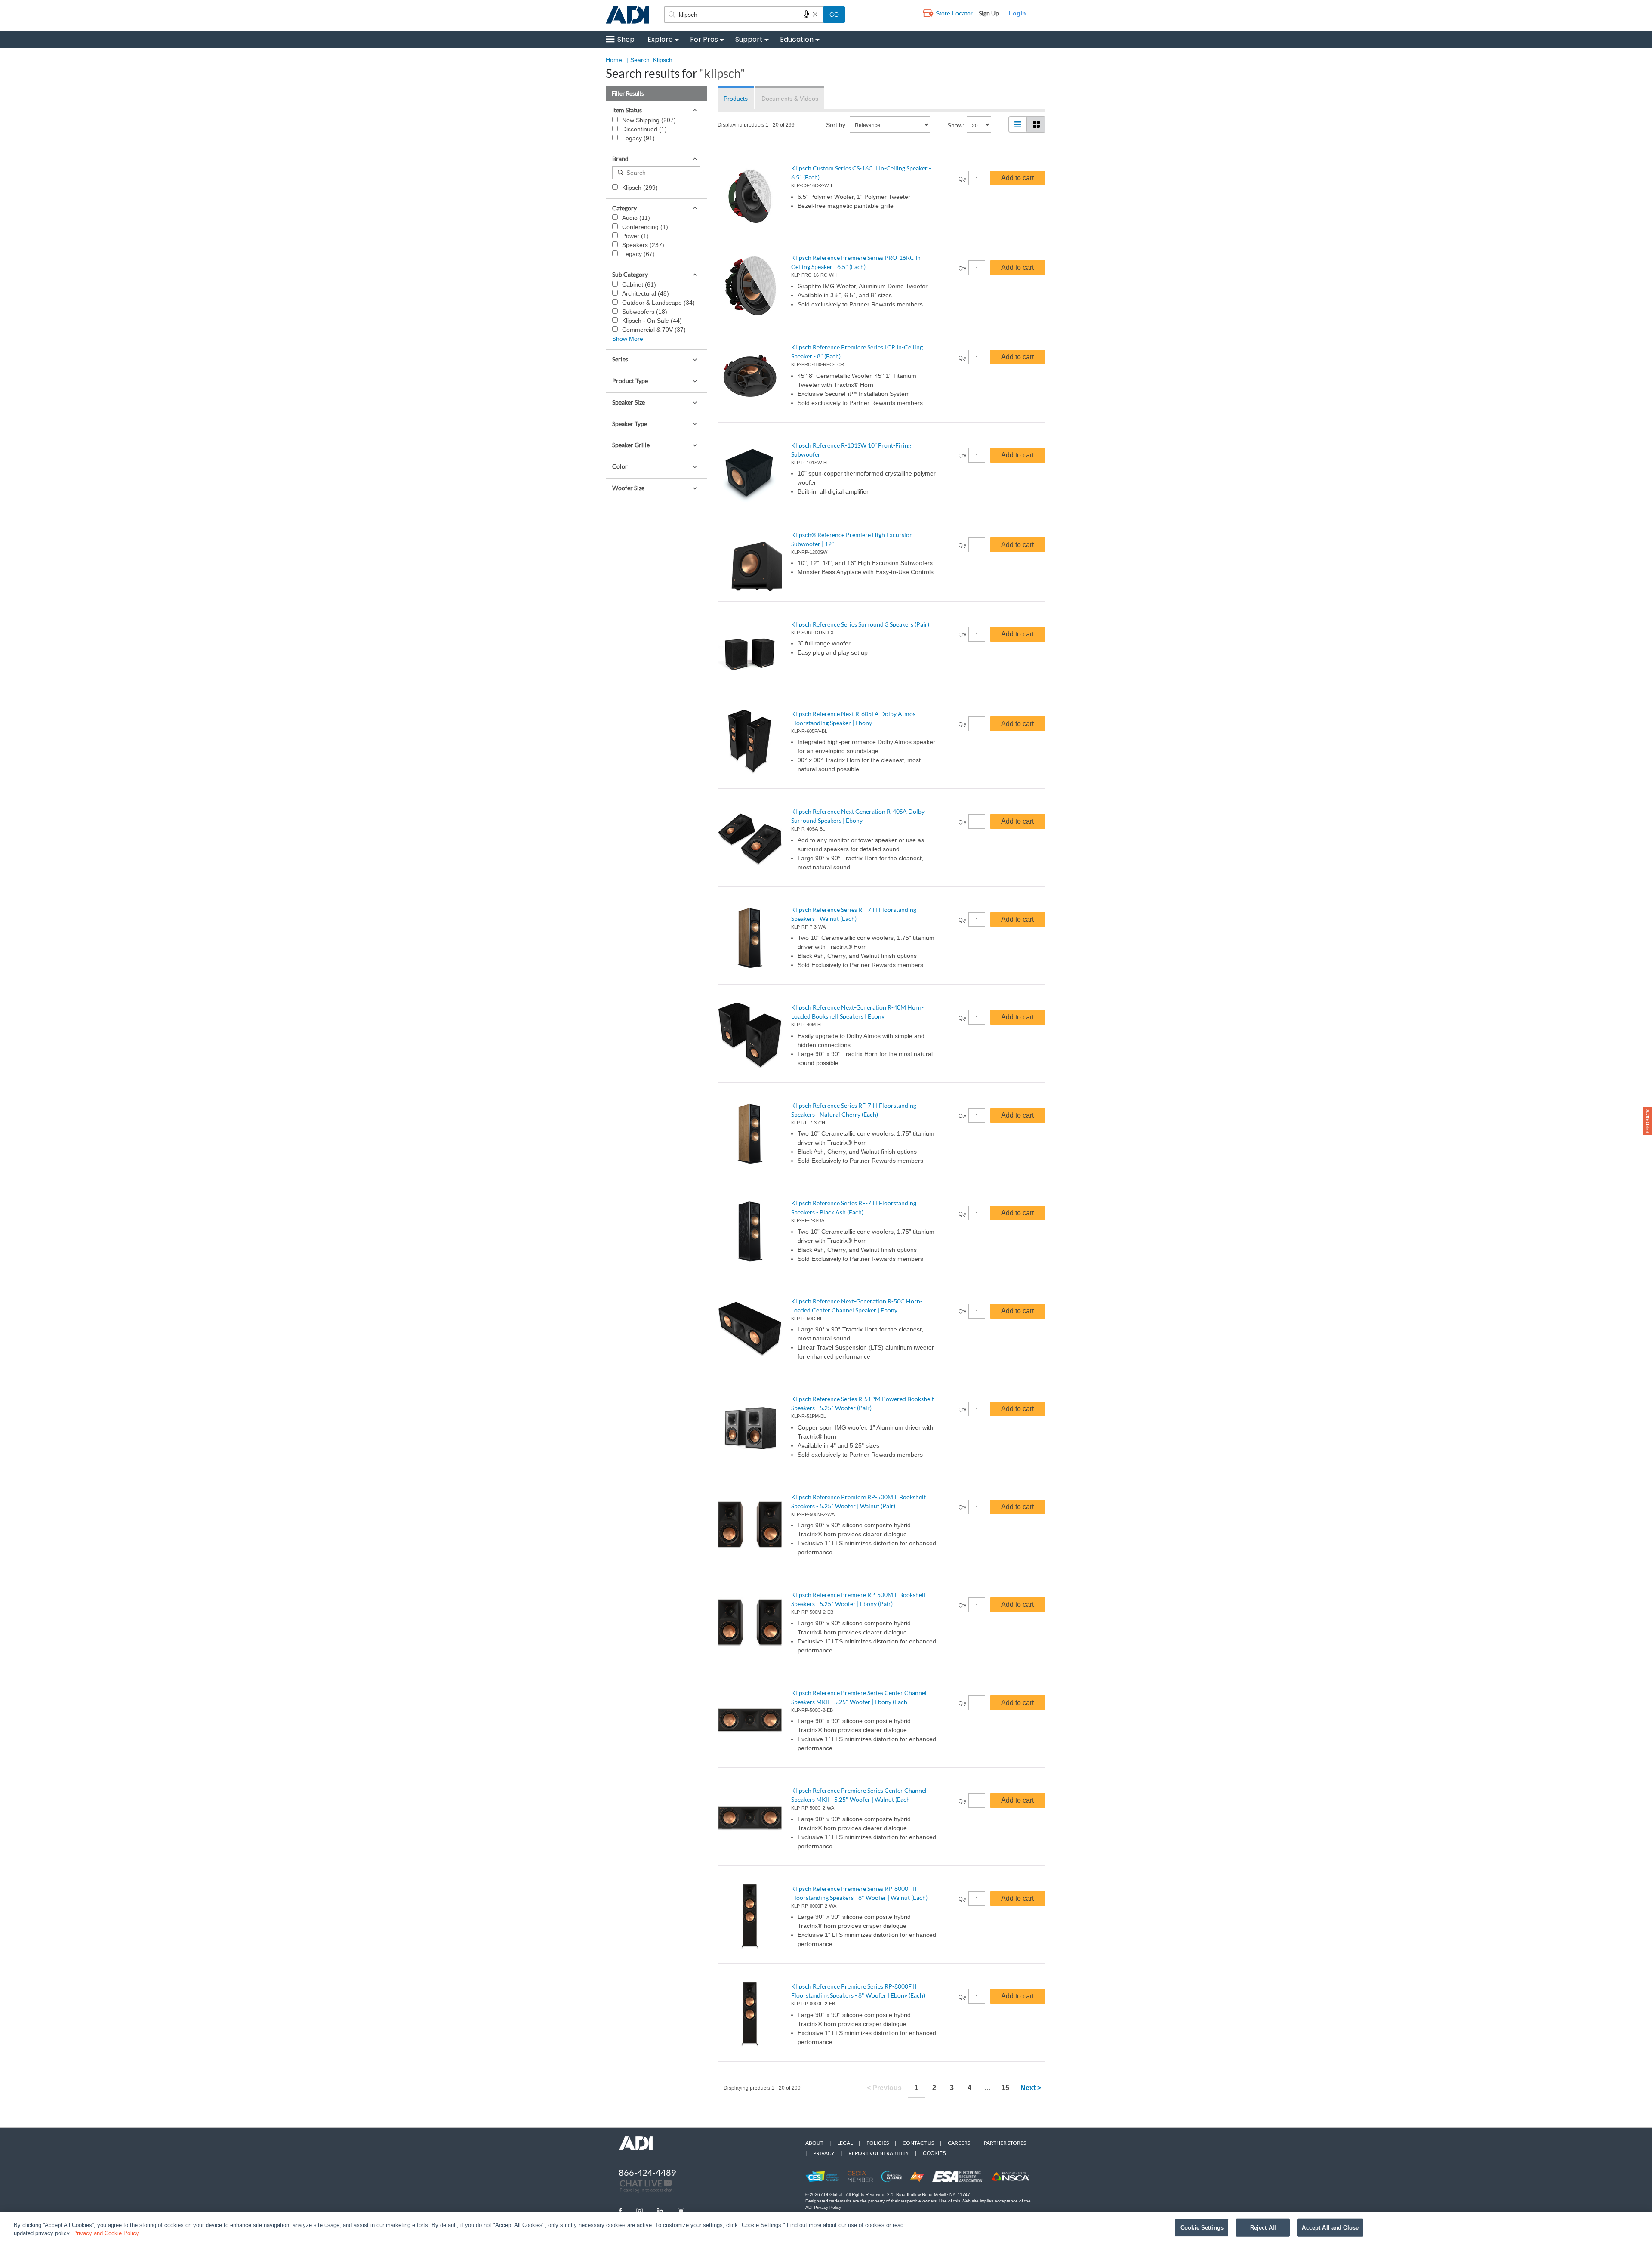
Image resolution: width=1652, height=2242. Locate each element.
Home (614, 60)
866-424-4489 (647, 2172)
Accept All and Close (1330, 2228)
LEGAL (845, 2143)
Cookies (934, 2153)
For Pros (704, 39)
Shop (626, 39)
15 (1005, 2088)
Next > (1031, 2088)
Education (797, 39)
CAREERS (959, 2143)
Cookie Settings (1202, 2228)
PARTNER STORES (1005, 2143)
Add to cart (1017, 178)
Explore (660, 39)
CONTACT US (918, 2143)
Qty (962, 179)
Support (749, 39)
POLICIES (878, 2143)
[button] (1648, 1121)
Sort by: (837, 125)
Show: (956, 125)
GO (834, 15)
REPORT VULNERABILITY (879, 2153)
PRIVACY (824, 2153)
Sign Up (989, 13)
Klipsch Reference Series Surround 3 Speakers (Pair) (860, 624)
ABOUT (814, 2143)
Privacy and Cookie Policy (106, 2233)
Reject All (1263, 2228)
